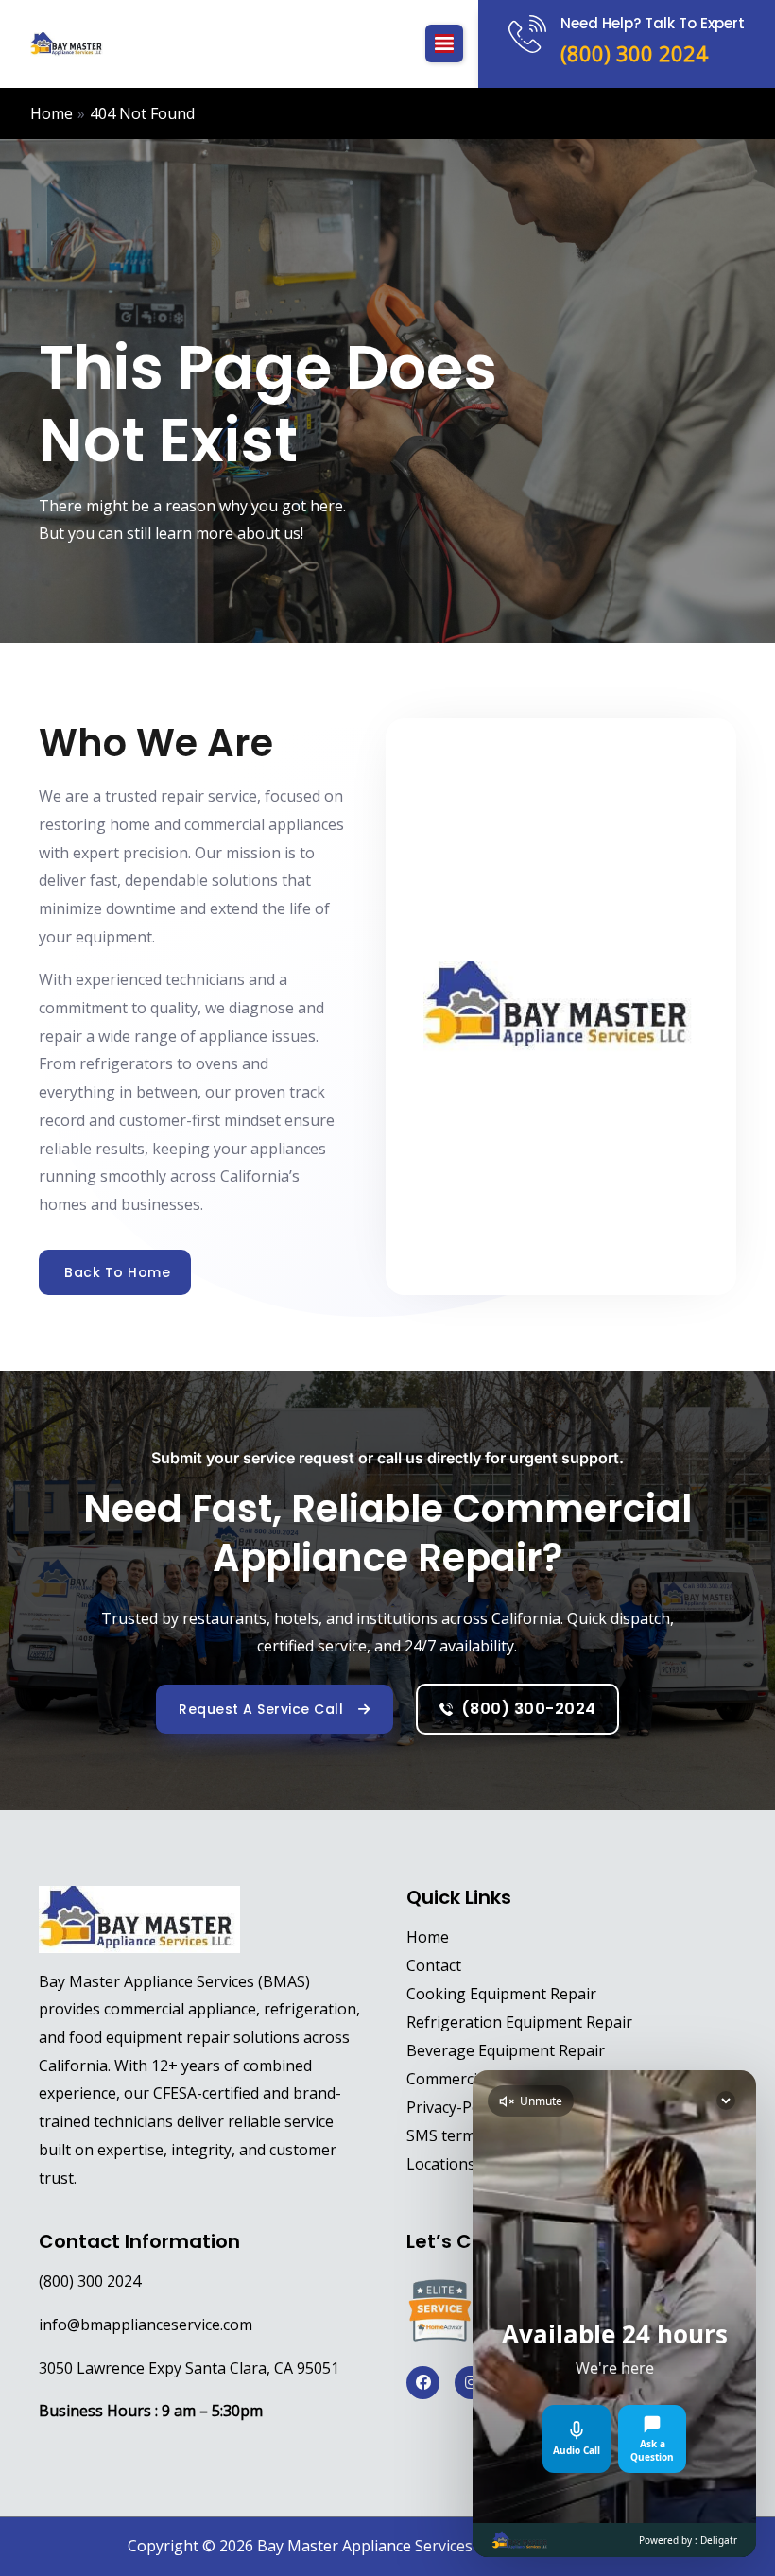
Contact (434, 1965)
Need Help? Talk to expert (653, 23)
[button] (444, 43)
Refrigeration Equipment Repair (519, 2022)
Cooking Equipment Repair (501, 1994)
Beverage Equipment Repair (506, 2050)
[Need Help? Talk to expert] (527, 34)
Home (428, 1937)
